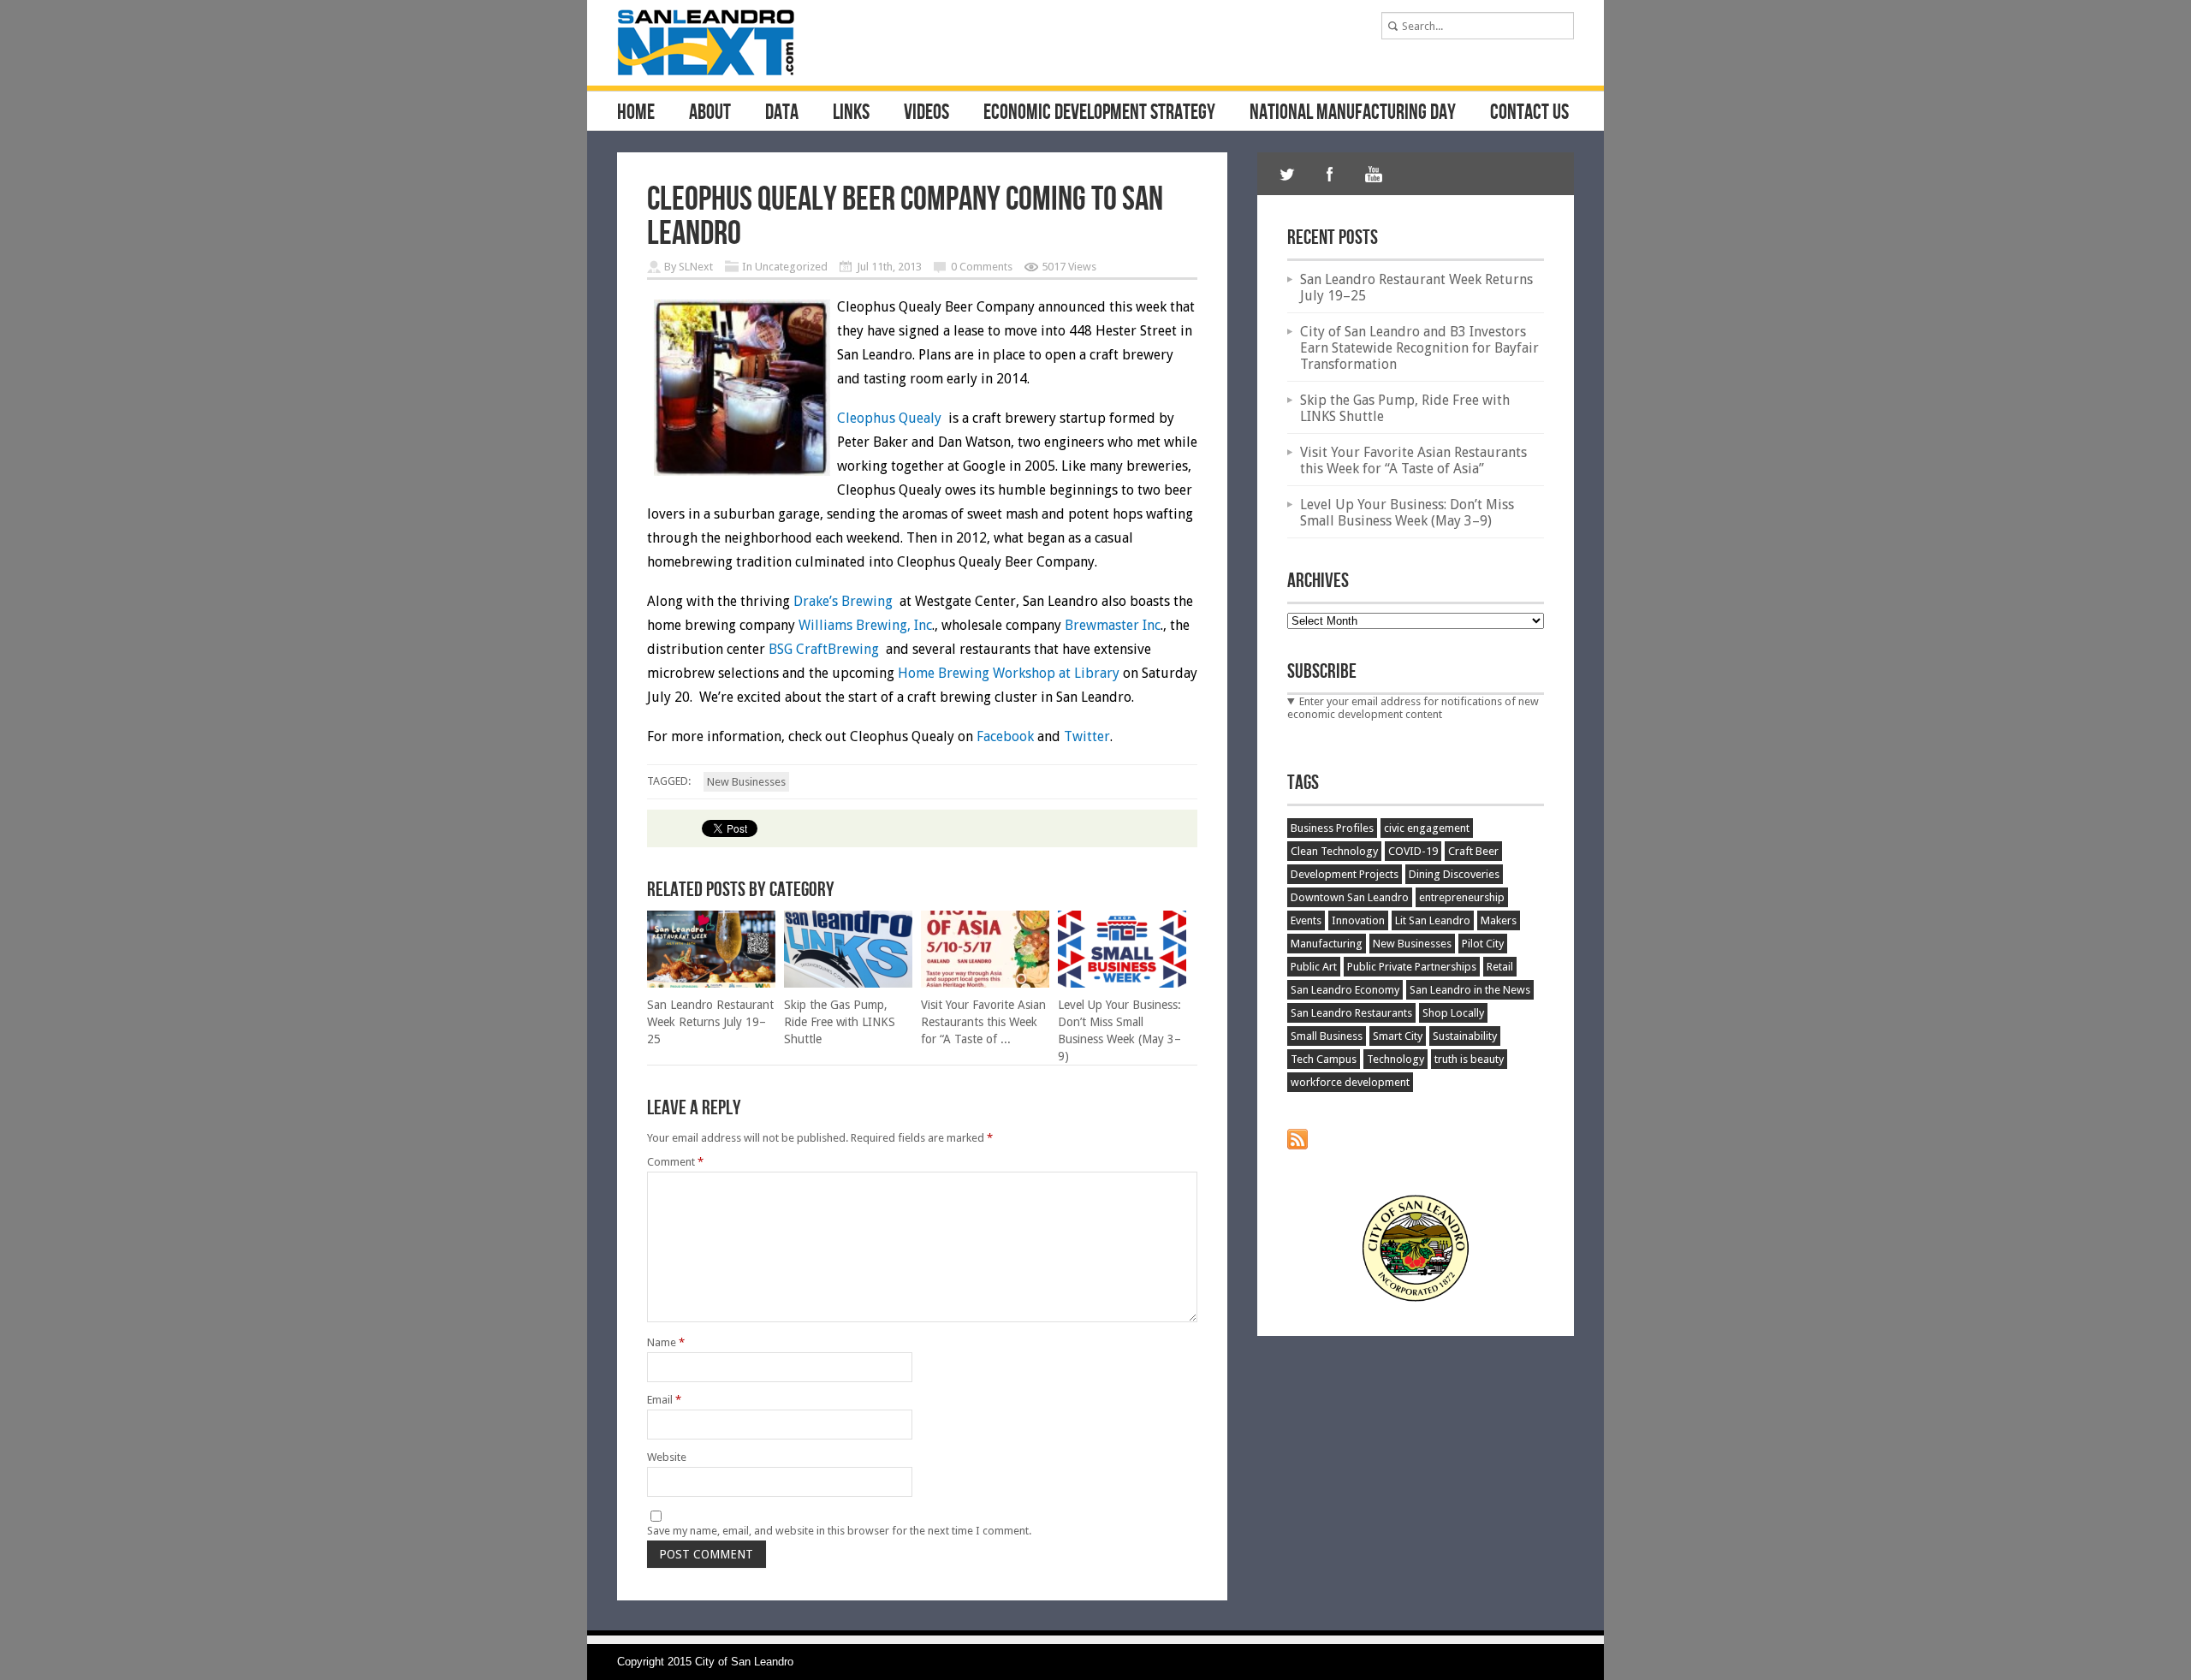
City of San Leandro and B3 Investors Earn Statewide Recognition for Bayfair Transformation (1419, 348)
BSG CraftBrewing (825, 649)
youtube (1373, 174)
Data (782, 113)
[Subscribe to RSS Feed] (1297, 1146)
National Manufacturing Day (1353, 113)
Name (666, 1342)
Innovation (1358, 920)
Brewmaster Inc (1113, 625)
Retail (1500, 967)
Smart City (1398, 1036)
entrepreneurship (1462, 897)
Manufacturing (1327, 944)
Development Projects (1345, 874)
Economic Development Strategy (1099, 113)
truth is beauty (1469, 1059)
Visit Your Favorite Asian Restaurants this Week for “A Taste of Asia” (1413, 460)
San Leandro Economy (1345, 990)
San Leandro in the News (1470, 990)
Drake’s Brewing (843, 601)
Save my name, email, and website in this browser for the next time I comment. (839, 1531)
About (710, 113)
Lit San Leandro (1433, 920)
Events (1306, 920)
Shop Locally (1453, 1013)
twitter (1287, 174)
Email (664, 1400)
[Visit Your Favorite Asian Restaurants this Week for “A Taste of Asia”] (985, 984)
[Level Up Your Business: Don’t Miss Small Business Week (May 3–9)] (1122, 984)
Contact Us (1529, 113)
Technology (1395, 1059)
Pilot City (1483, 944)
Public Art (1314, 967)
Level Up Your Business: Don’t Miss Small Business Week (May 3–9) (1407, 513)
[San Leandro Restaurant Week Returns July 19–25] (711, 984)
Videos (926, 113)
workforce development (1350, 1082)
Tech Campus (1324, 1059)
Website (667, 1457)
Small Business (1327, 1036)
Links (851, 113)
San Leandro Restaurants (1351, 1013)
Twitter (1087, 736)
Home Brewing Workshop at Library (1009, 673)
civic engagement (1427, 828)
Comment (675, 1162)
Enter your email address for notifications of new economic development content (1413, 708)
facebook (1330, 174)
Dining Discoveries (1454, 874)
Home (636, 113)
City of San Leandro (744, 1662)
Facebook (1007, 736)
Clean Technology (1334, 851)
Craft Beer (1473, 851)
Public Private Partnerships (1412, 967)
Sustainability (1465, 1036)
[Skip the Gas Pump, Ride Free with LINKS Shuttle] (848, 984)
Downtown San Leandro (1350, 897)
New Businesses (746, 782)
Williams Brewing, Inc (865, 625)
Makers (1499, 920)
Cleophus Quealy (889, 418)
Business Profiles (1332, 828)
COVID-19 (1413, 851)
